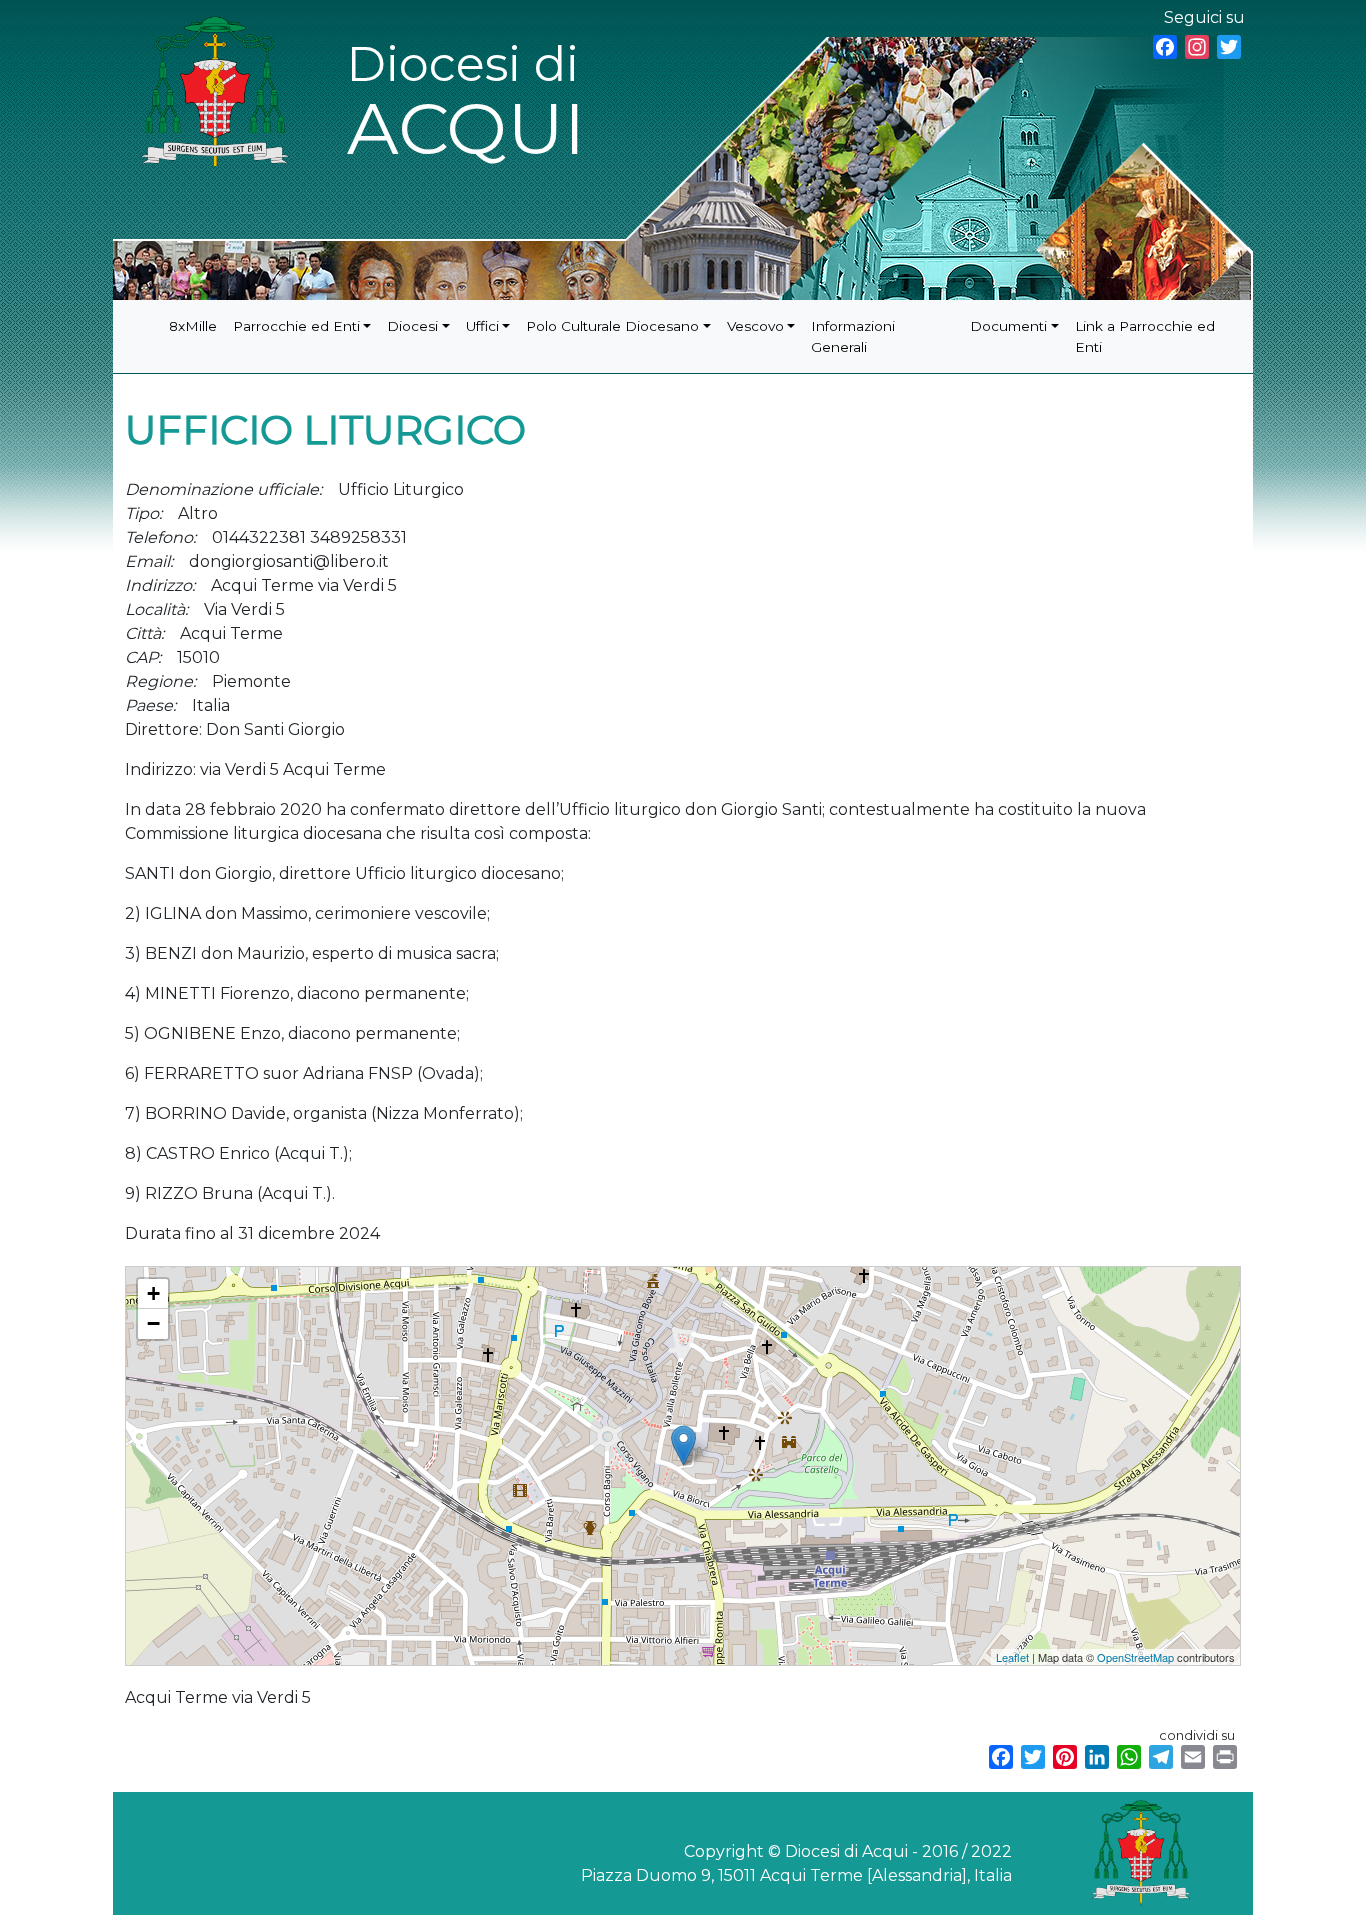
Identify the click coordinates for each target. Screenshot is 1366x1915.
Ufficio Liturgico (168, 1275)
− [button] (153, 1323)
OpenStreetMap (1135, 1657)
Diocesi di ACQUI (466, 103)
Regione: (160, 681)
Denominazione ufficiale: (223, 489)
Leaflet (1012, 1657)
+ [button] (153, 1293)
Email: (149, 561)
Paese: (150, 705)
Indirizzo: (160, 585)
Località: (156, 609)
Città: (144, 633)
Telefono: (160, 537)
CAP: (143, 657)
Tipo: (143, 513)
